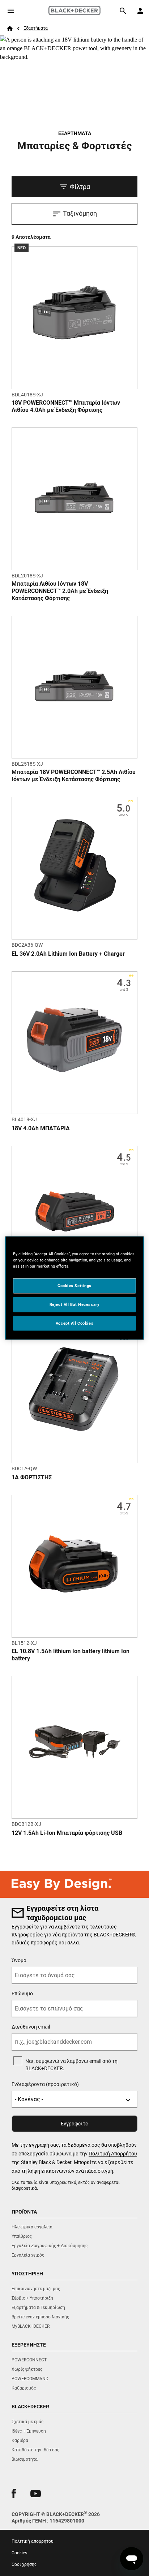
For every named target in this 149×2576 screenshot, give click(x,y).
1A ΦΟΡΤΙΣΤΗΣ (32, 1477)
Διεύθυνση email (31, 2027)
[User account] (140, 11)
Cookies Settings (74, 1285)
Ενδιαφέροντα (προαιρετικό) (45, 2084)
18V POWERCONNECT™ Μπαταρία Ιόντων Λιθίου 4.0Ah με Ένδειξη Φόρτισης (66, 406)
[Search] (123, 11)
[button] (14, 2493)
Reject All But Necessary (75, 1304)
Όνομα (19, 1960)
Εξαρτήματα (36, 28)
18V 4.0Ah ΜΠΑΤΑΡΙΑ (41, 1128)
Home (10, 29)
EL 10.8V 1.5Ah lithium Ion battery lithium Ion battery (71, 1655)
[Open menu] (11, 11)
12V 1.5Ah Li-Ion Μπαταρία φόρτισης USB (67, 1833)
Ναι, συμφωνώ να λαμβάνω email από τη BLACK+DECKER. (71, 2065)
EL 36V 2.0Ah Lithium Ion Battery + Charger (68, 954)
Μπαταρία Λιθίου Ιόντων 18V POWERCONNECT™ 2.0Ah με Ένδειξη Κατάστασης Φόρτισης (60, 591)
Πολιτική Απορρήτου (113, 2154)
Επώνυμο (22, 1994)
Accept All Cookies (74, 1323)
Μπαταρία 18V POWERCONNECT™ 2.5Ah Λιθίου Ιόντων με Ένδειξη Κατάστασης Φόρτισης (74, 776)
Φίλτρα (80, 187)
